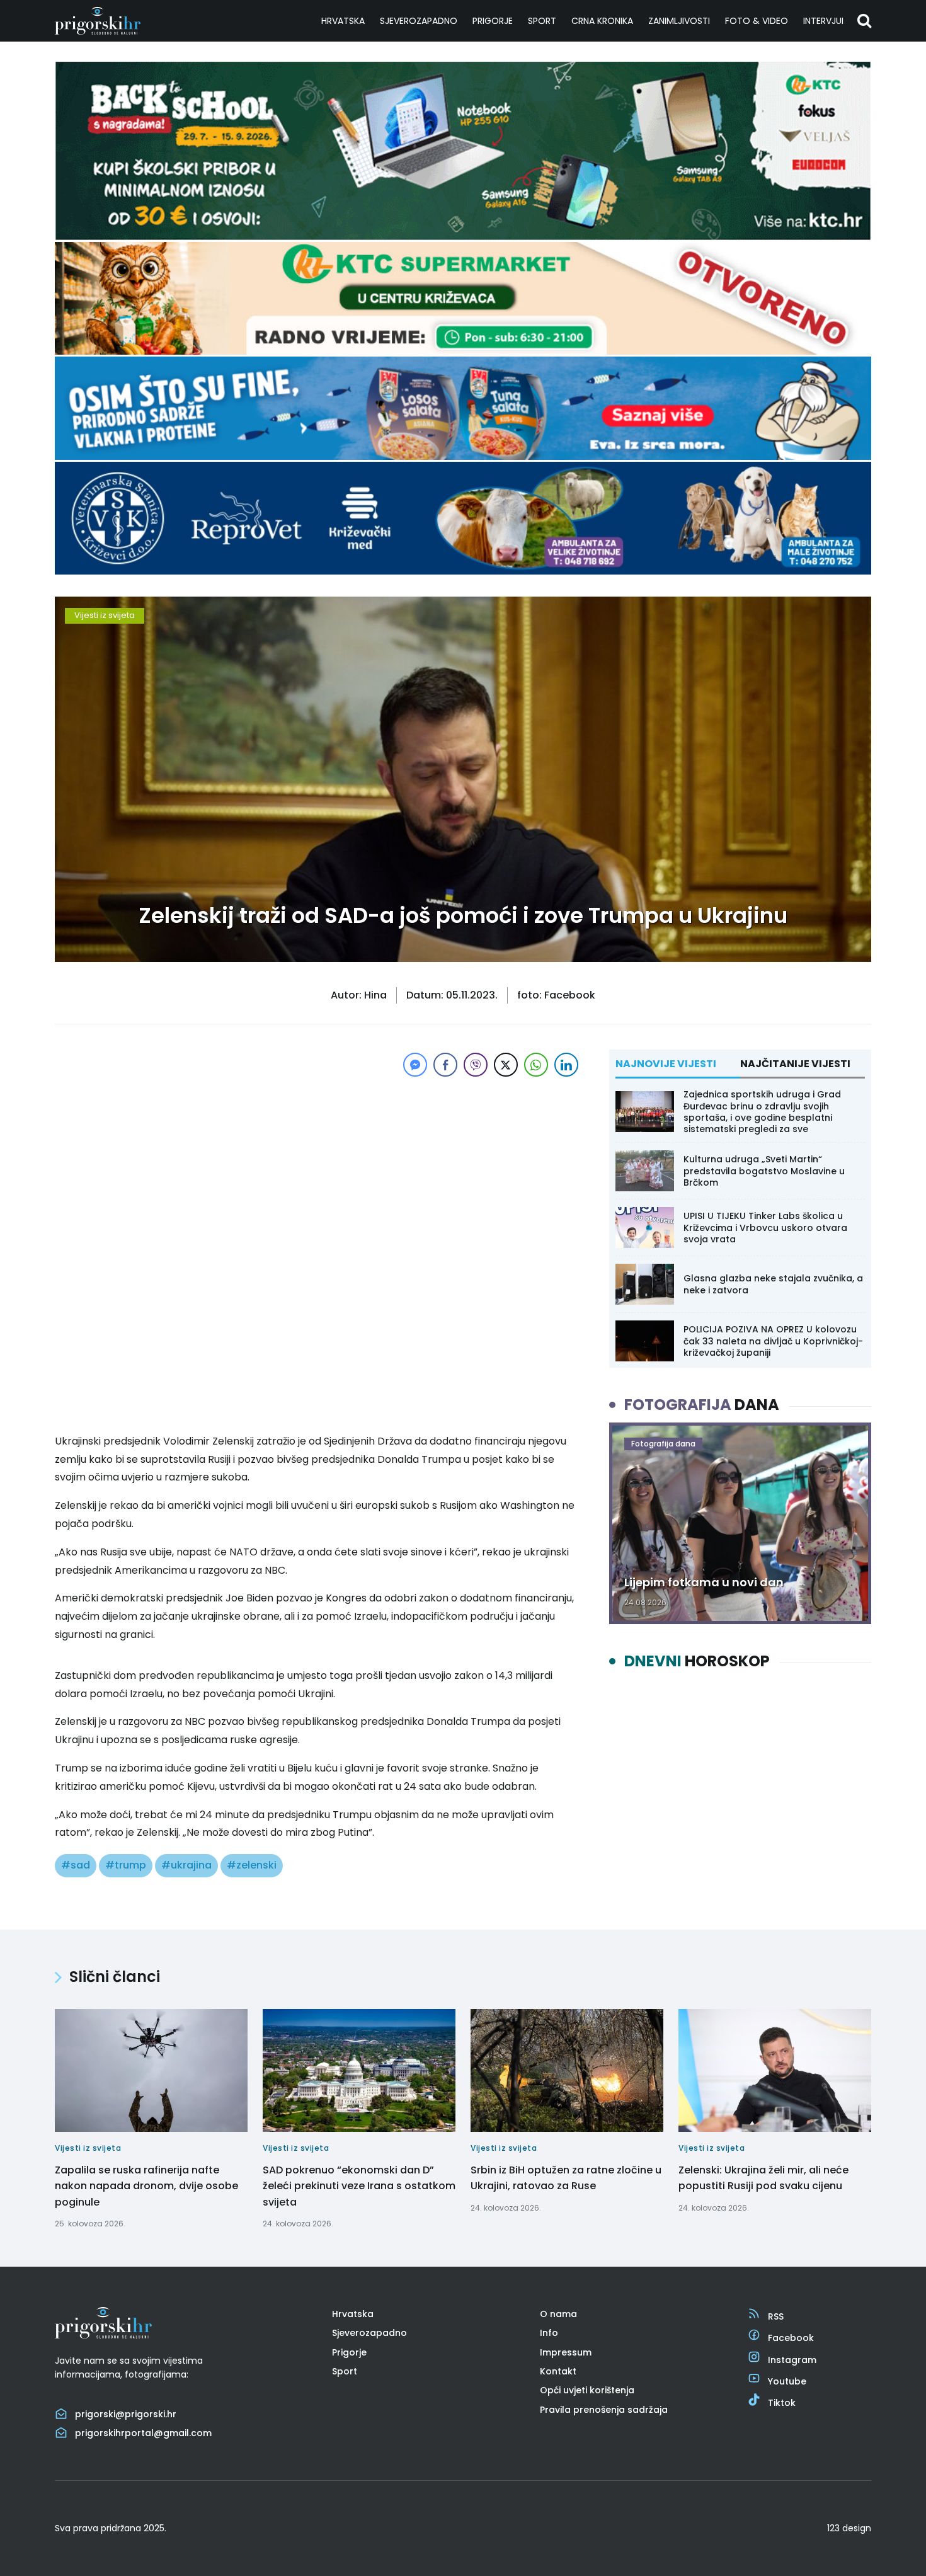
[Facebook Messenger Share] (415, 1065)
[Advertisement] (318, 1168)
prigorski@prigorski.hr (126, 2414)
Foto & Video (757, 21)
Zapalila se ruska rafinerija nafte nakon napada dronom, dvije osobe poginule (146, 2186)
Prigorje (493, 21)
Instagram (792, 2360)
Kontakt (558, 2371)
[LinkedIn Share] (566, 1065)
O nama (558, 2314)
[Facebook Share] (445, 1065)
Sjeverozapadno (419, 21)
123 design (849, 2528)
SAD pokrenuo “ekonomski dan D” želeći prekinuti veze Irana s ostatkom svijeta (359, 2186)
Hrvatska (343, 21)
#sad (76, 1865)
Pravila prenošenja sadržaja (604, 2410)
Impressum (566, 2352)
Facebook (791, 2338)
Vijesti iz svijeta (105, 615)
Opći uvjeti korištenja (587, 2390)
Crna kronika (602, 21)
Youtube (787, 2381)
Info (549, 2333)
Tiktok (782, 2403)
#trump (126, 1865)
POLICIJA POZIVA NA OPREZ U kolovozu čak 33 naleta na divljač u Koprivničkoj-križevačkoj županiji (773, 1341)
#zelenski (252, 1865)
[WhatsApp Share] (536, 1065)
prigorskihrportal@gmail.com (143, 2433)
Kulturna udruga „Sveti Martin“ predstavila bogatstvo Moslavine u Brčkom (764, 1171)
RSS (776, 2316)
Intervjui (823, 21)
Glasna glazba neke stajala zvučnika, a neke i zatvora (773, 1284)
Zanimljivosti (679, 21)
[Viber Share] (476, 1065)
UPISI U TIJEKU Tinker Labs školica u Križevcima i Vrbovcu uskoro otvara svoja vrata (765, 1227)
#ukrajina (186, 1865)
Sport (542, 21)
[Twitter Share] (506, 1065)
